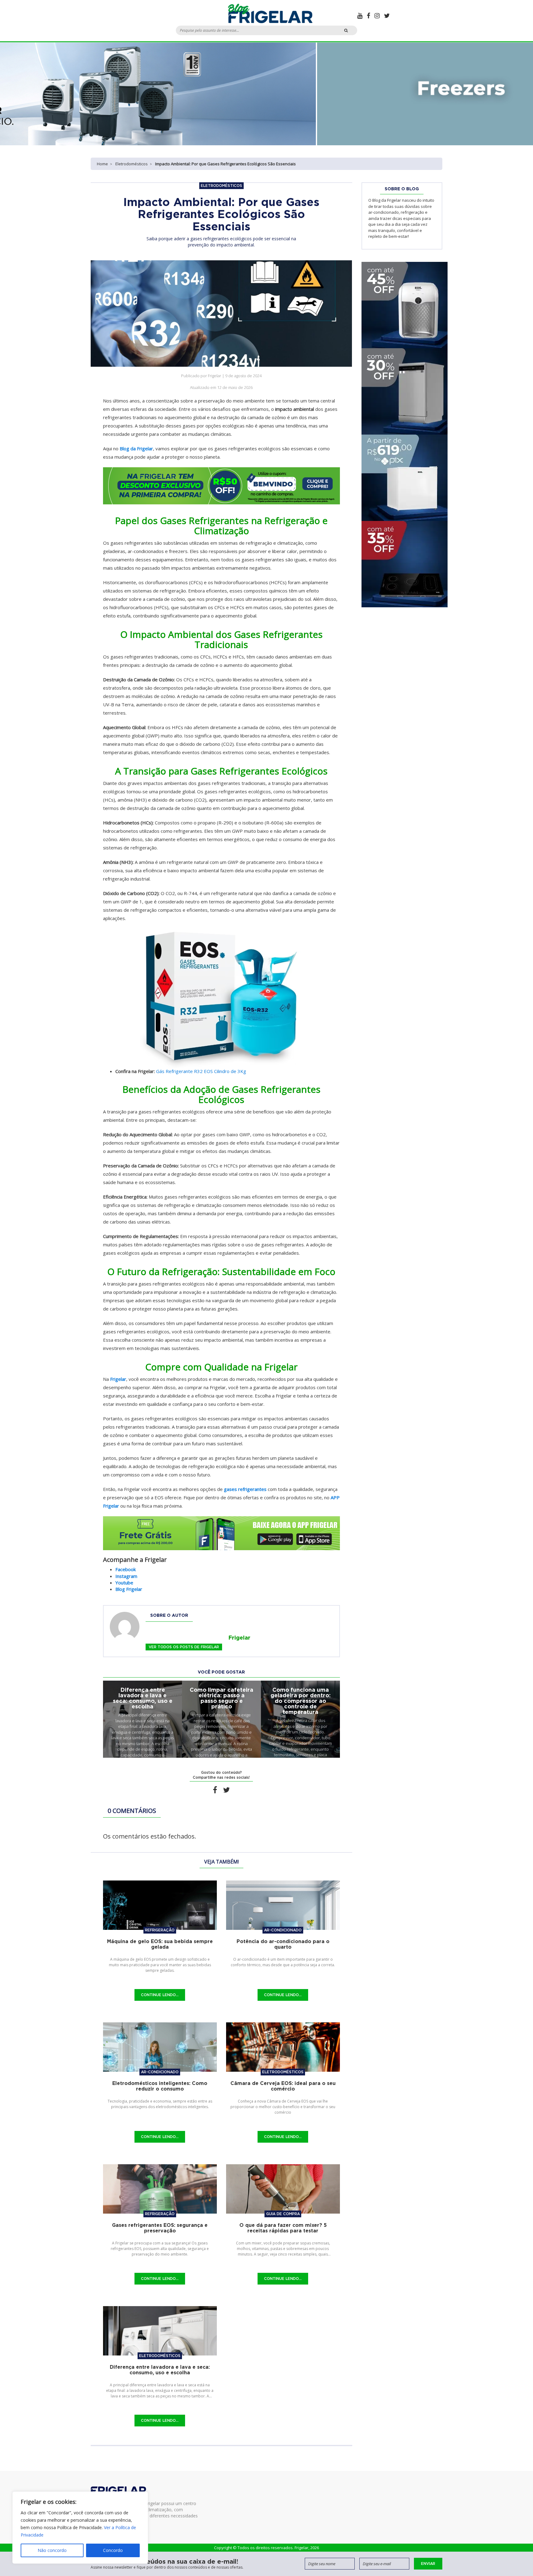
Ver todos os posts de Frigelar (184, 1647)
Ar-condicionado (283, 1930)
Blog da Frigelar (136, 448)
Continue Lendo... (160, 1995)
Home (102, 164)
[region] (80, 2528)
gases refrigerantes (245, 1489)
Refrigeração (160, 1930)
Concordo (113, 2550)
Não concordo (52, 2550)
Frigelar (118, 1379)
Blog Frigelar (129, 1589)
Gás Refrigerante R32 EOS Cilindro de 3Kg (201, 1071)
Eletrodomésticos (132, 164)
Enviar (428, 2564)
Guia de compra (283, 2214)
